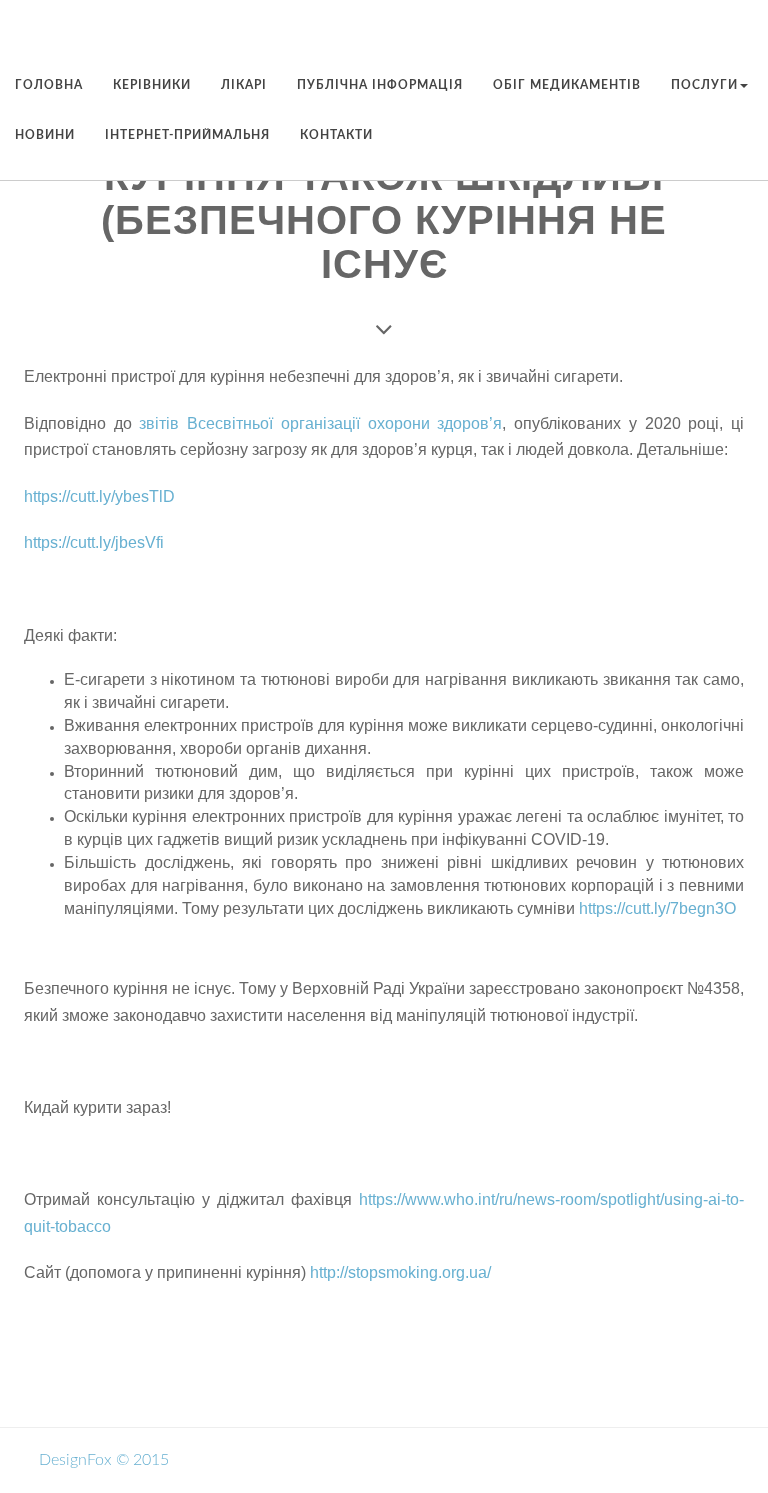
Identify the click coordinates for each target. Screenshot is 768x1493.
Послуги (704, 85)
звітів (159, 423)
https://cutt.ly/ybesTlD (99, 496)
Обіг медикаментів (567, 85)
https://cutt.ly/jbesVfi (94, 542)
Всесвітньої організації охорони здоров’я (344, 423)
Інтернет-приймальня (187, 135)
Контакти (336, 135)
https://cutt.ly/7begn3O (657, 908)
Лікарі (244, 85)
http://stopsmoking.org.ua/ (398, 1272)
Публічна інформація (380, 85)
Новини (45, 135)
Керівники (152, 85)
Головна (49, 85)
